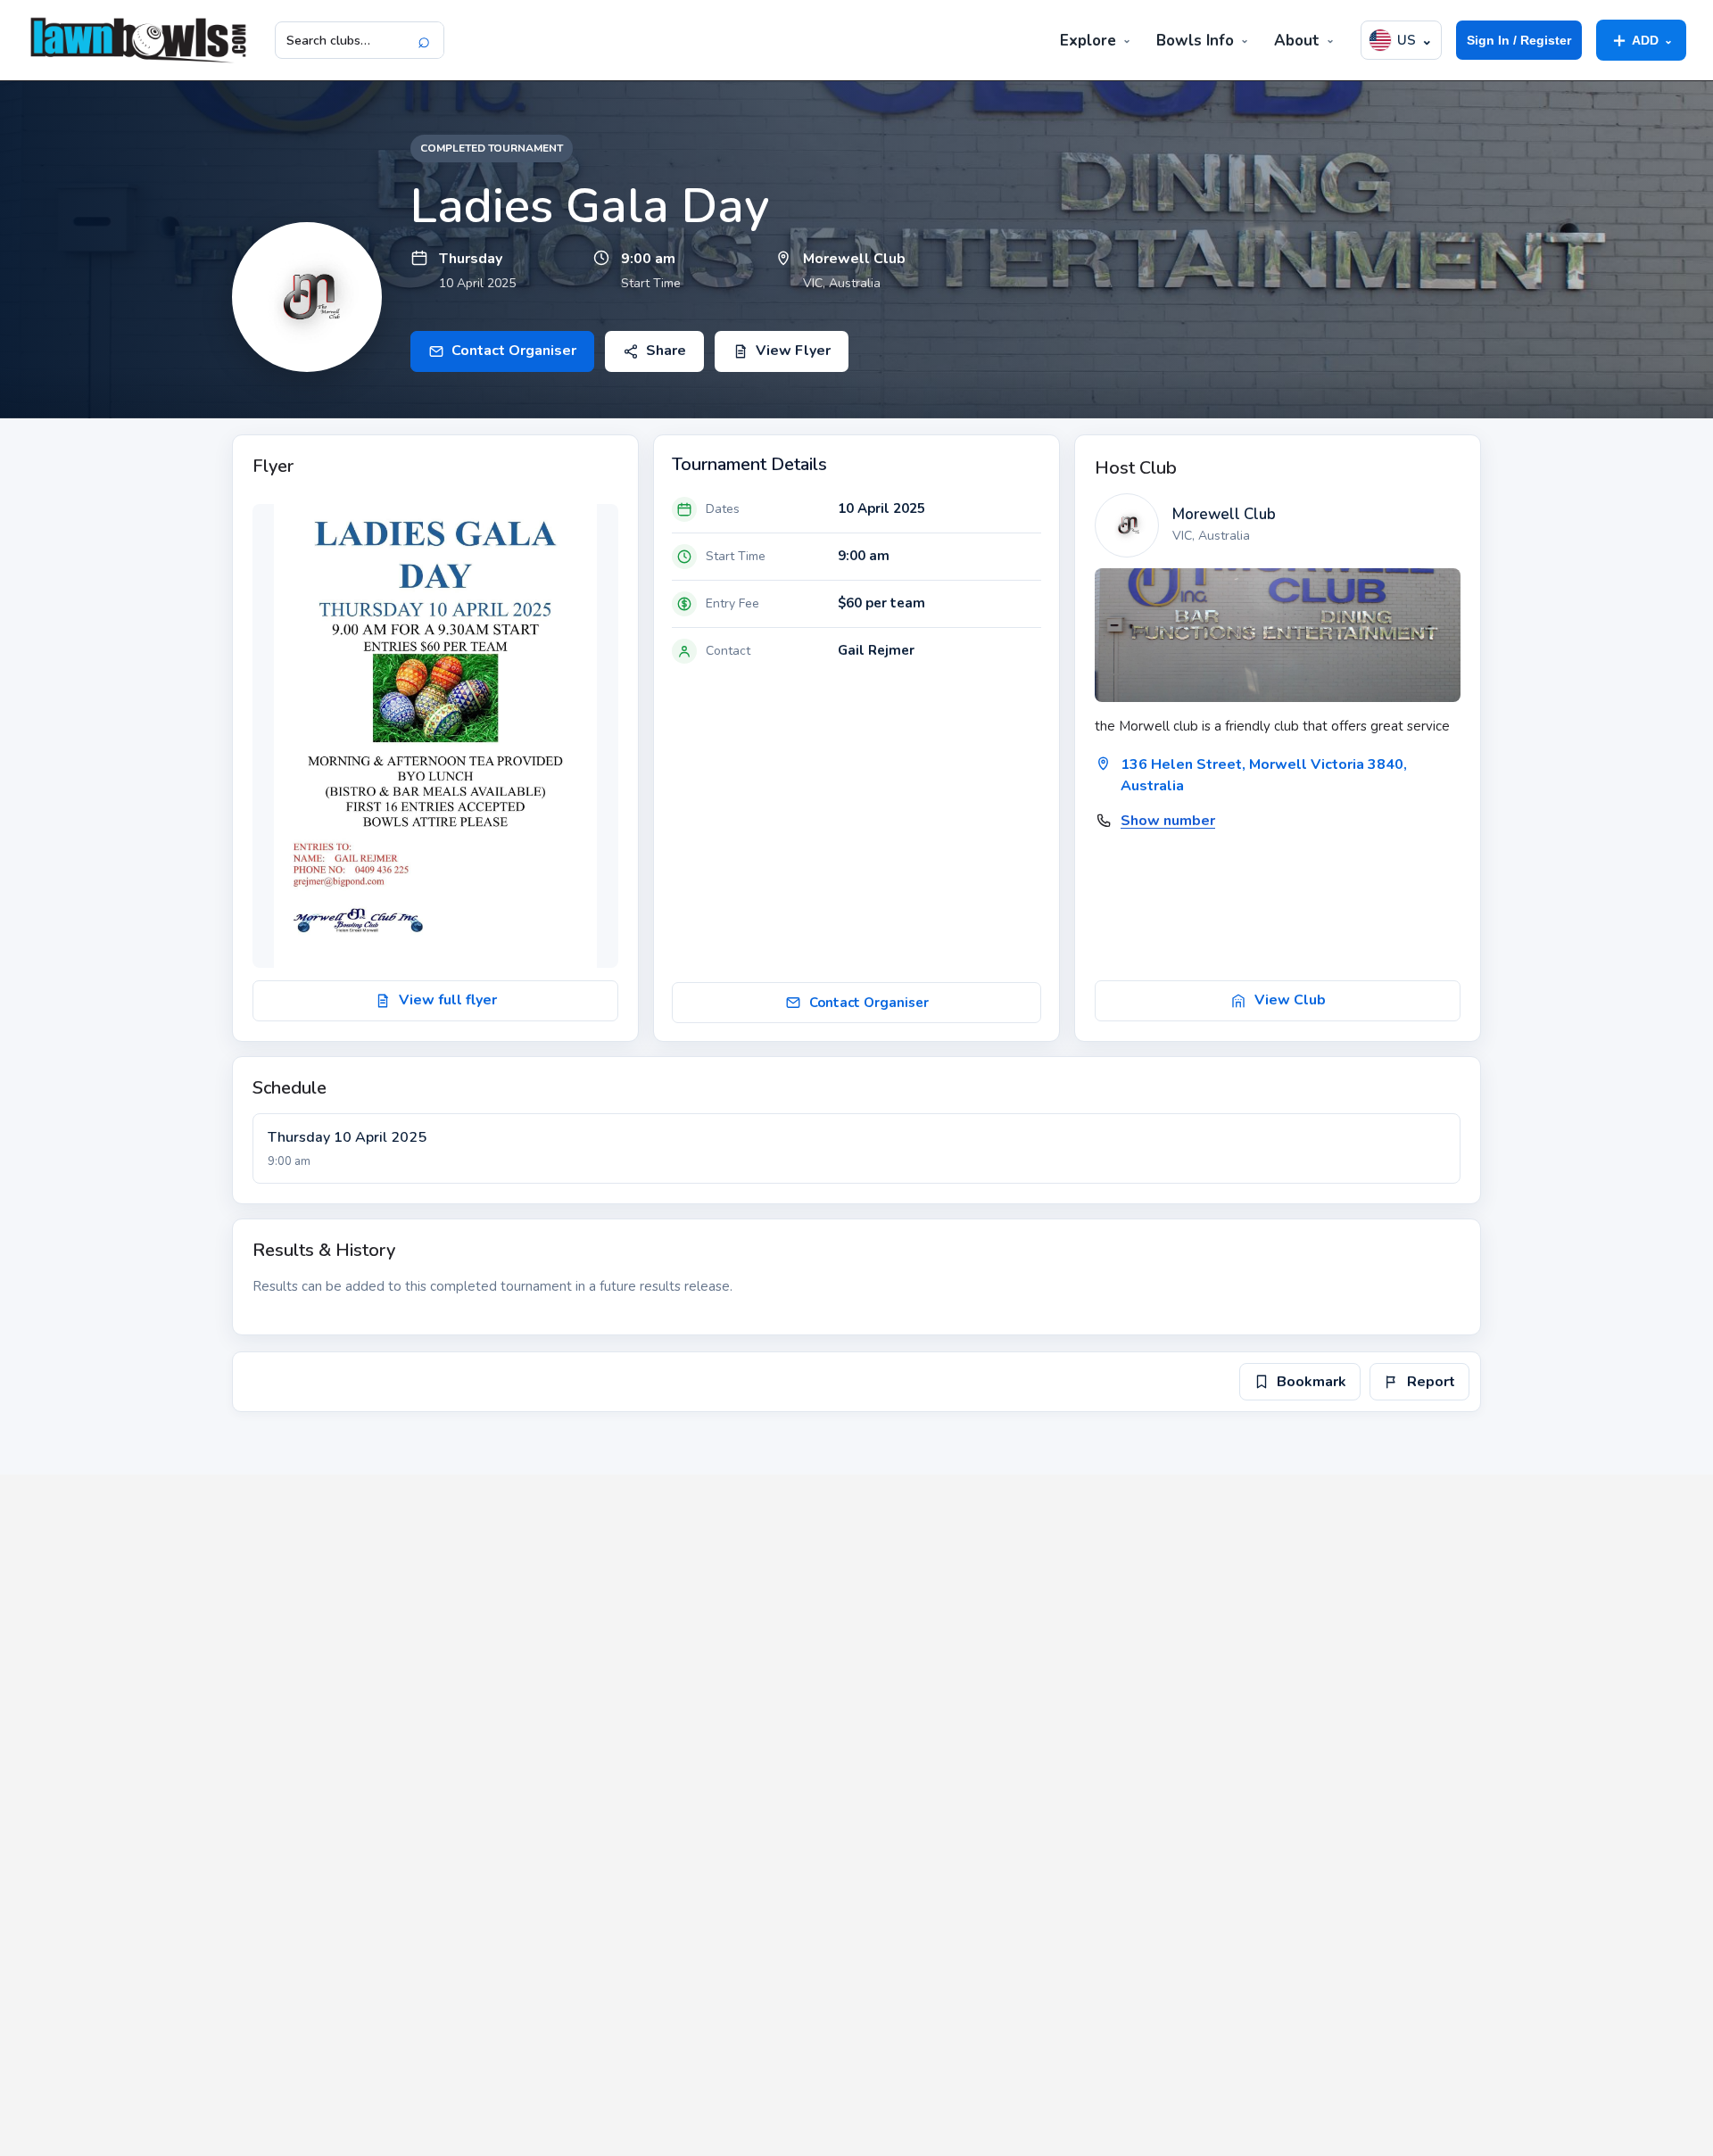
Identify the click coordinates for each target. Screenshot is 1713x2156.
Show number (1168, 821)
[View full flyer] (435, 736)
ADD (1641, 40)
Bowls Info (1195, 41)
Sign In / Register (1519, 40)
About (1297, 41)
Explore (1088, 41)
